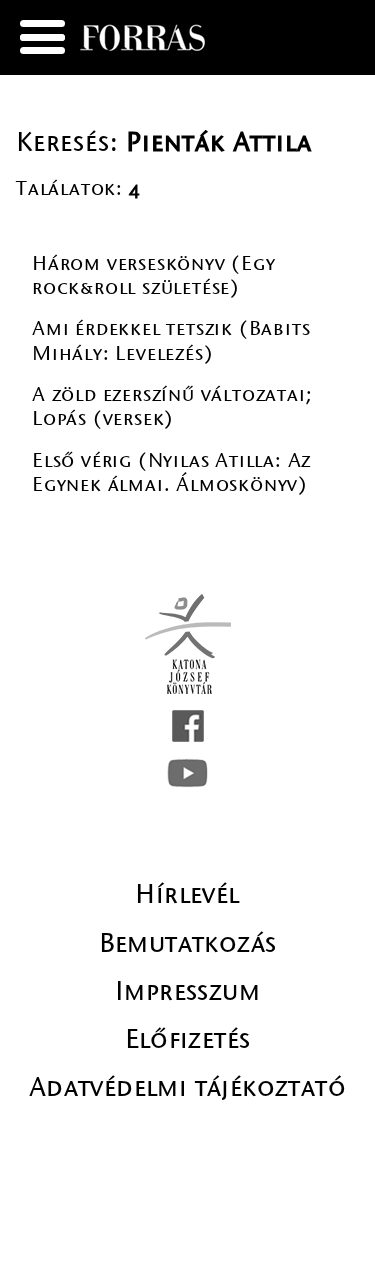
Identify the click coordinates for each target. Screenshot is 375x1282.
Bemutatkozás (188, 943)
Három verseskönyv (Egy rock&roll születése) (154, 275)
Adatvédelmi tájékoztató (187, 1087)
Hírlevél (187, 894)
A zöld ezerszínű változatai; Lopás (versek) (172, 406)
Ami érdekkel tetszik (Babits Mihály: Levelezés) (171, 340)
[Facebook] (188, 726)
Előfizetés (188, 1039)
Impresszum (187, 991)
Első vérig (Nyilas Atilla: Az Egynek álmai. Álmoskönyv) (171, 472)
